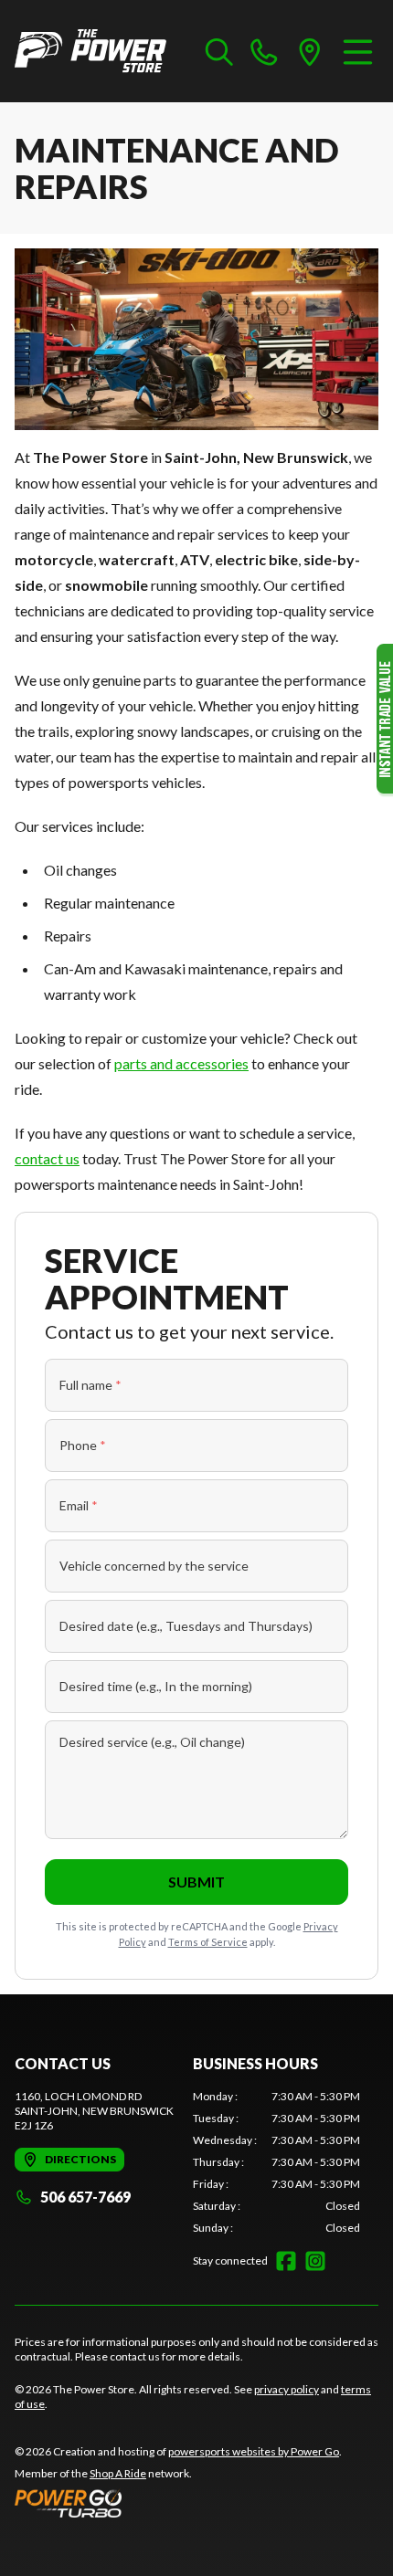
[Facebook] (286, 2261)
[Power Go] (178, 2503)
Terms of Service (208, 1942)
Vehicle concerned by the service (154, 1566)
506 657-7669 (85, 2197)
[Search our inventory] (219, 51)
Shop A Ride (118, 2473)
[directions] (310, 51)
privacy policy (287, 2389)
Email (79, 1505)
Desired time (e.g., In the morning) (156, 1686)
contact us (47, 1158)
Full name (90, 1385)
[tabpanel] (276, 2162)
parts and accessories (181, 1063)
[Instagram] (315, 2261)
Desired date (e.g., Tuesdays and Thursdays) (186, 1626)
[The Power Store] (90, 51)
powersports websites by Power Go (254, 2451)
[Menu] (358, 51)
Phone (83, 1445)
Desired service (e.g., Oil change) (152, 1742)
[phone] (264, 51)
